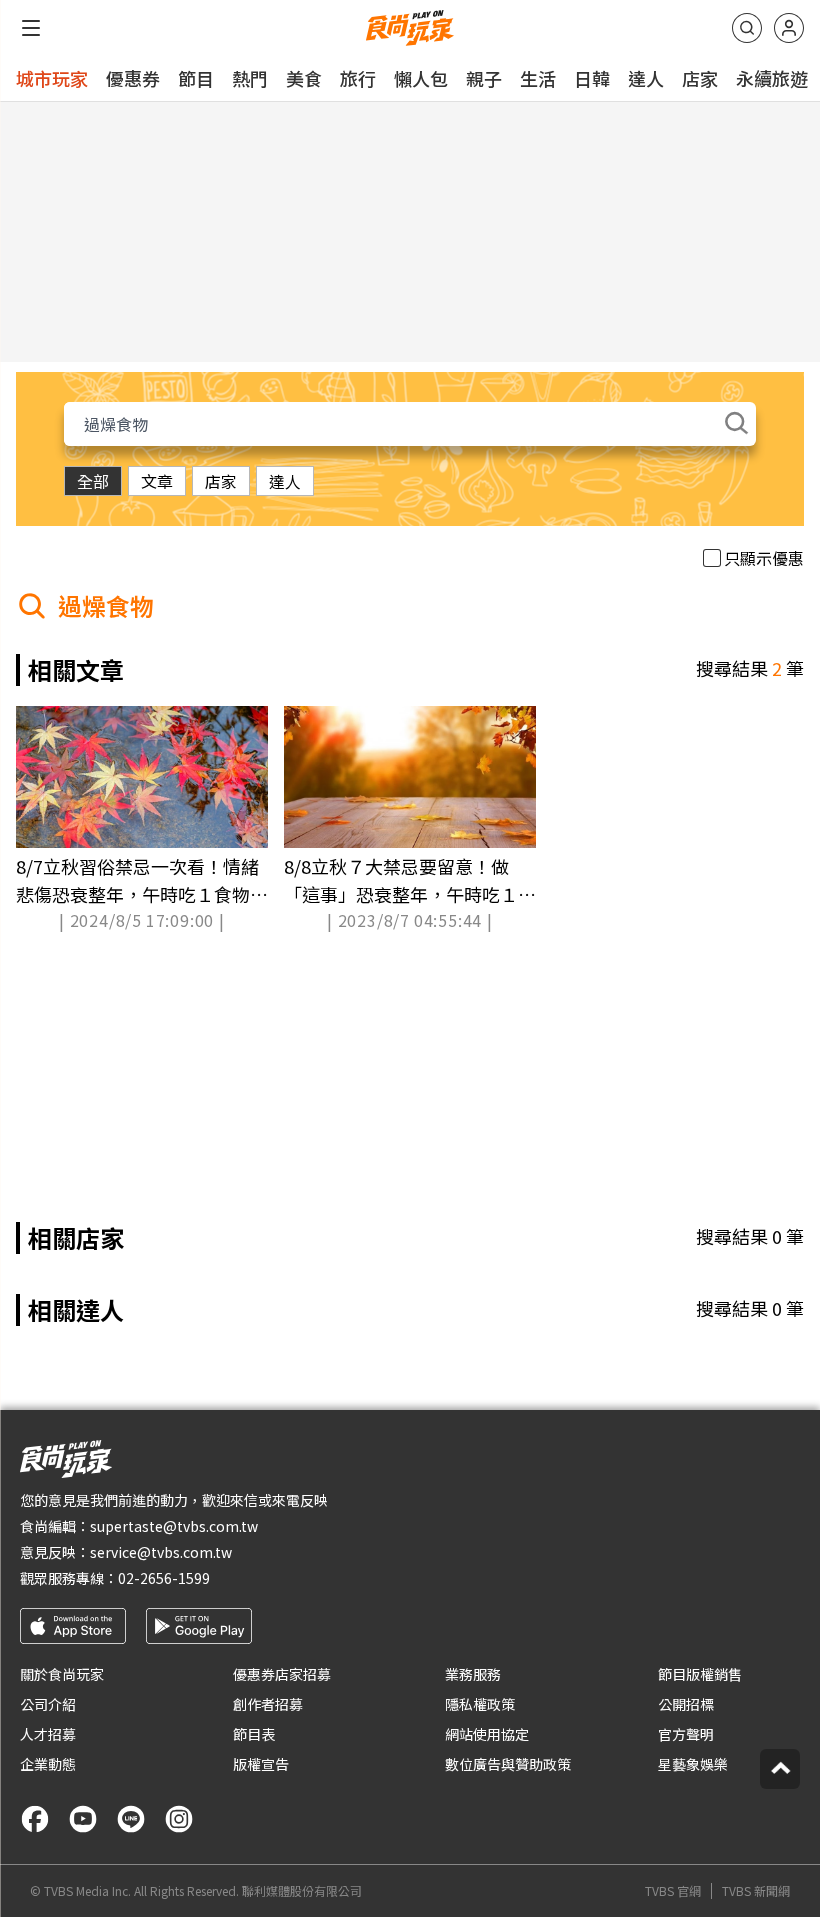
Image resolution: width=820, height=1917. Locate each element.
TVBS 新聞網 (756, 1891)
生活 (538, 78)
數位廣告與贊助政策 (508, 1764)
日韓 (592, 78)
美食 (304, 78)
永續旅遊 (772, 78)
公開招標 (686, 1704)
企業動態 (48, 1764)
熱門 (250, 78)
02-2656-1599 (164, 1578)
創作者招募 (268, 1704)
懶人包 (421, 78)
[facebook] (35, 1819)
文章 (157, 481)
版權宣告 (261, 1764)
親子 (484, 78)
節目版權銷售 (700, 1674)
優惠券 (133, 78)
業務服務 (473, 1674)
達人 (646, 78)
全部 (93, 481)
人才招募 (48, 1734)
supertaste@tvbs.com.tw (174, 1526)
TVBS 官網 (673, 1891)
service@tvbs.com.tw (161, 1552)
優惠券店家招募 (282, 1674)
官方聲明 (686, 1734)
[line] (131, 1819)
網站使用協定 (487, 1734)
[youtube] (83, 1819)
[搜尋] (747, 28)
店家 (700, 78)
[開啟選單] (31, 28)
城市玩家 (52, 78)
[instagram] (179, 1819)
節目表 (254, 1734)
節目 (196, 78)
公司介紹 (48, 1704)
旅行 (358, 78)
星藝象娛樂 (693, 1764)
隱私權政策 (480, 1704)
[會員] (789, 28)
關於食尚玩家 (62, 1674)
